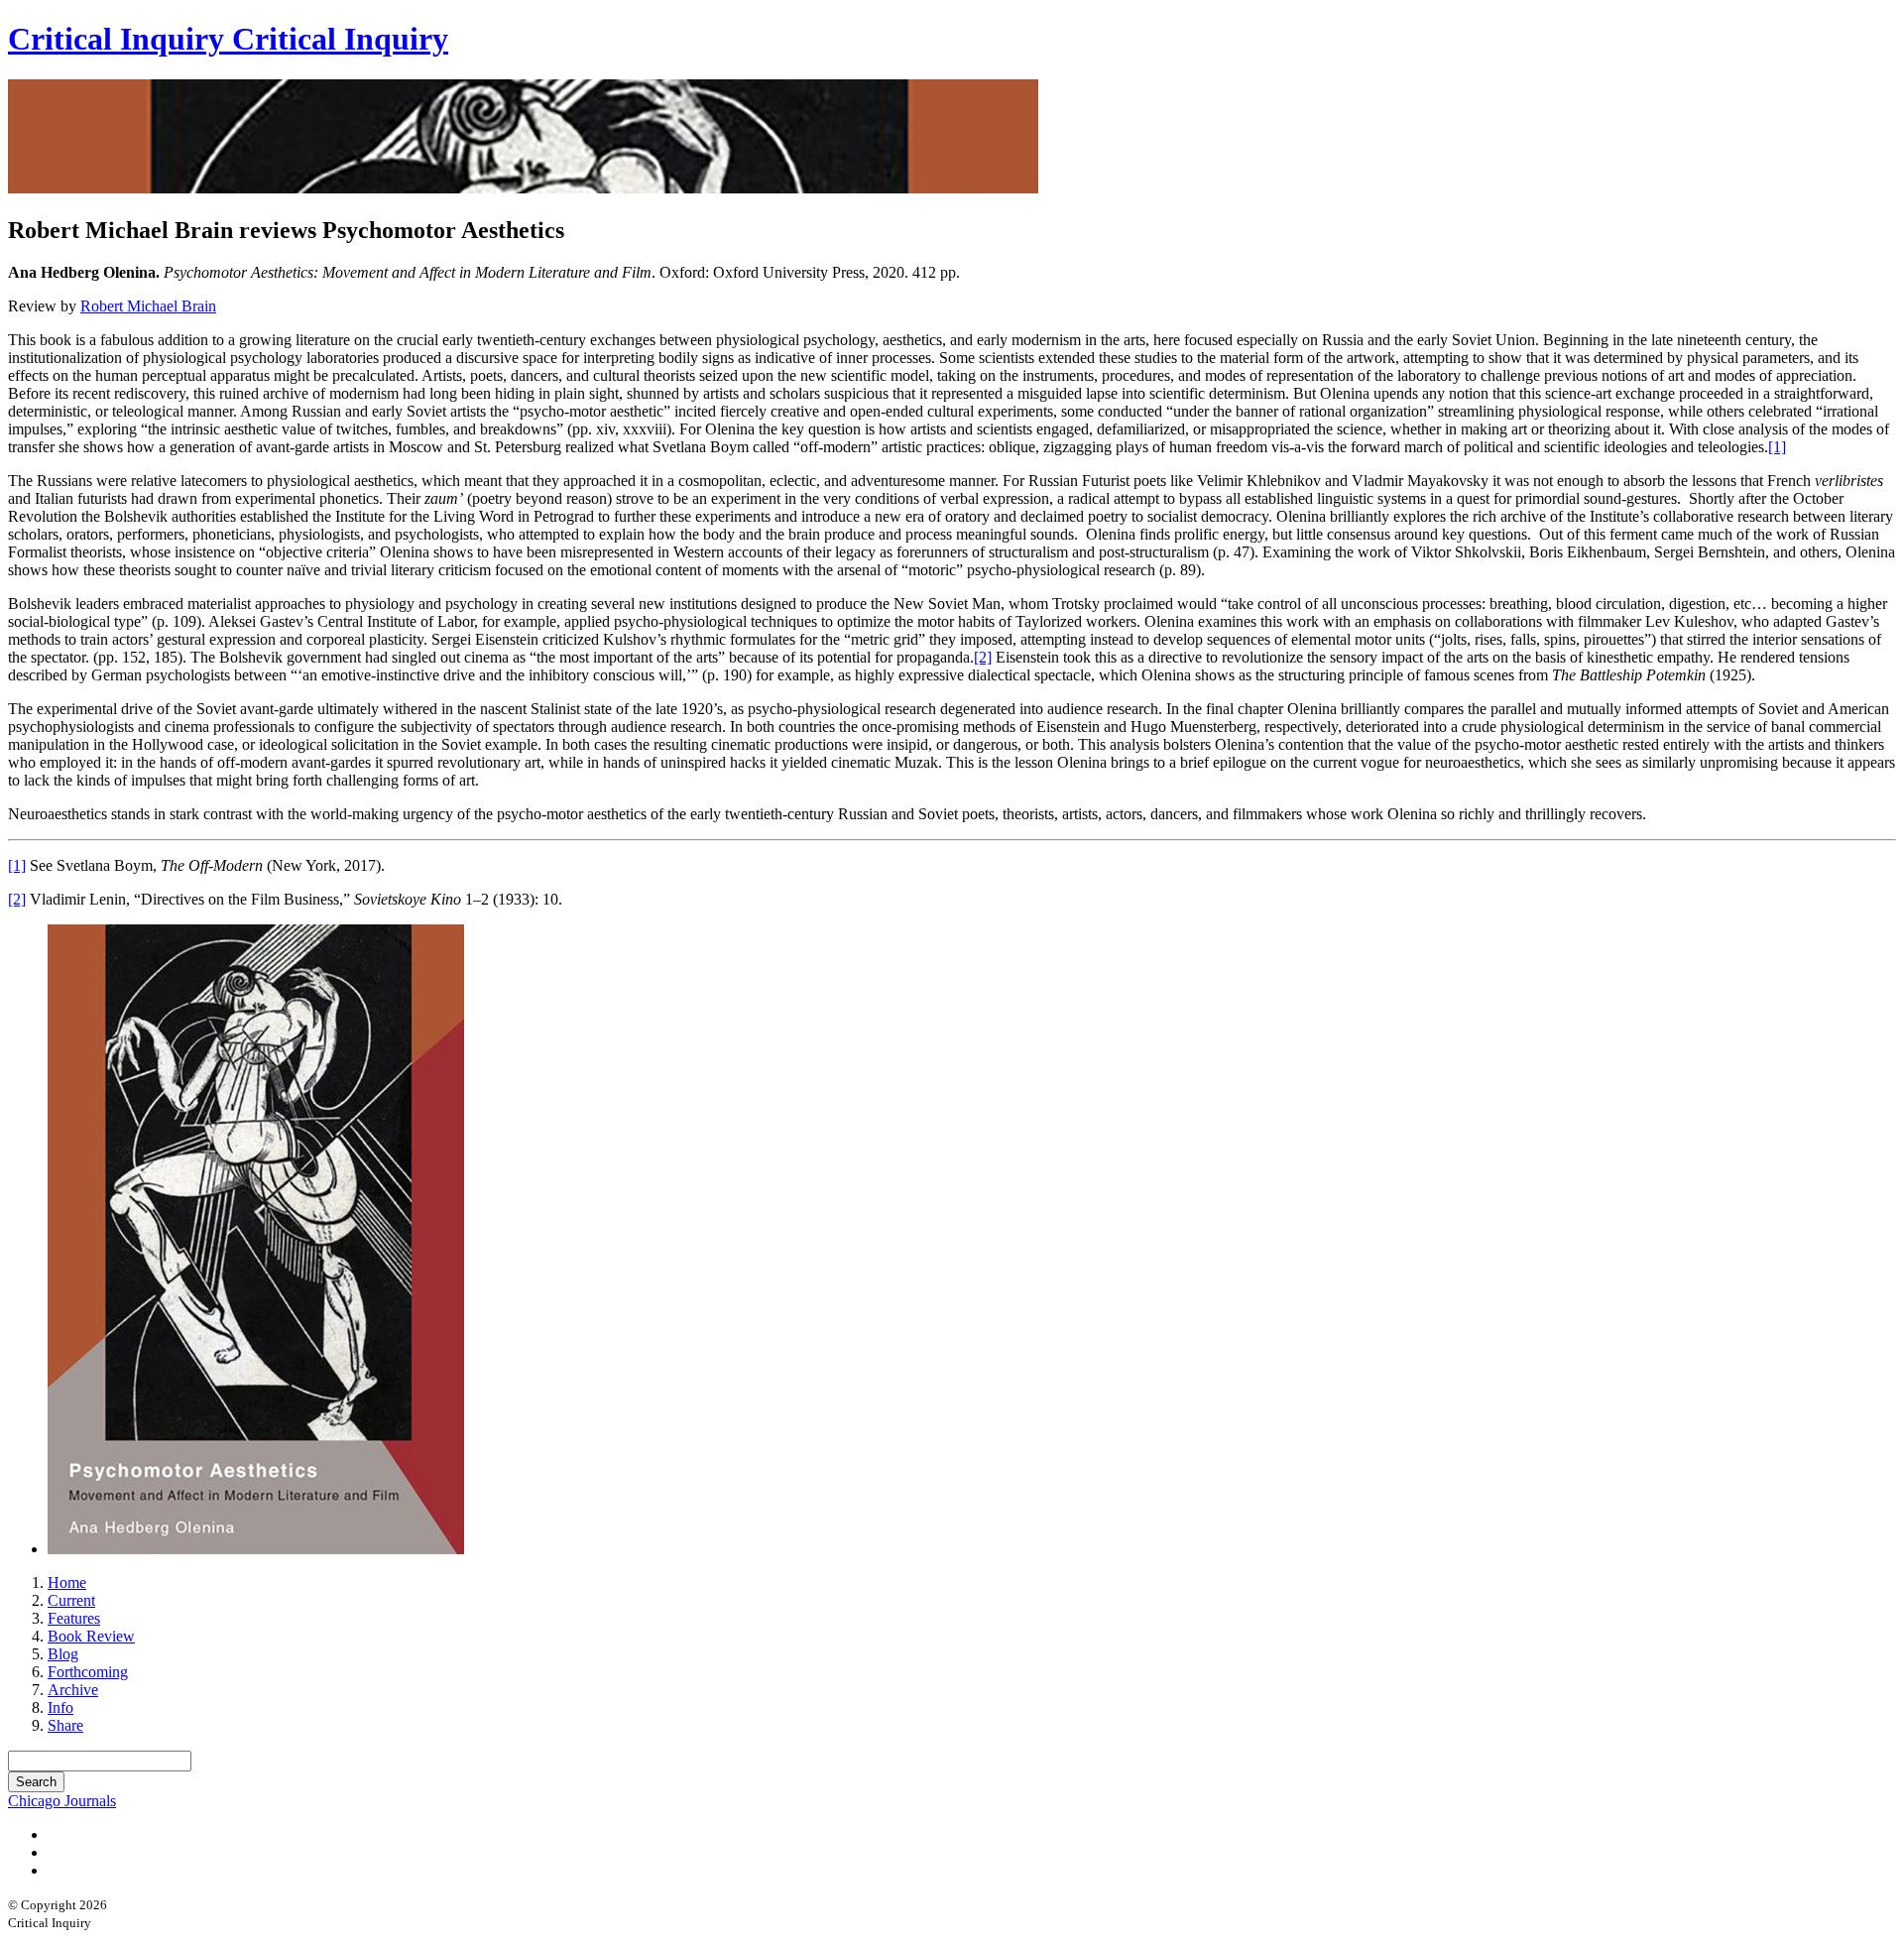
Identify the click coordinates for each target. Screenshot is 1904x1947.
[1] (1777, 447)
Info (60, 1707)
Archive (73, 1690)
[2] (983, 657)
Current (71, 1600)
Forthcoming (88, 1672)
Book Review (91, 1636)
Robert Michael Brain (148, 306)
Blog (63, 1654)
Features (74, 1618)
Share (65, 1725)
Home (67, 1582)
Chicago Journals (62, 1801)
